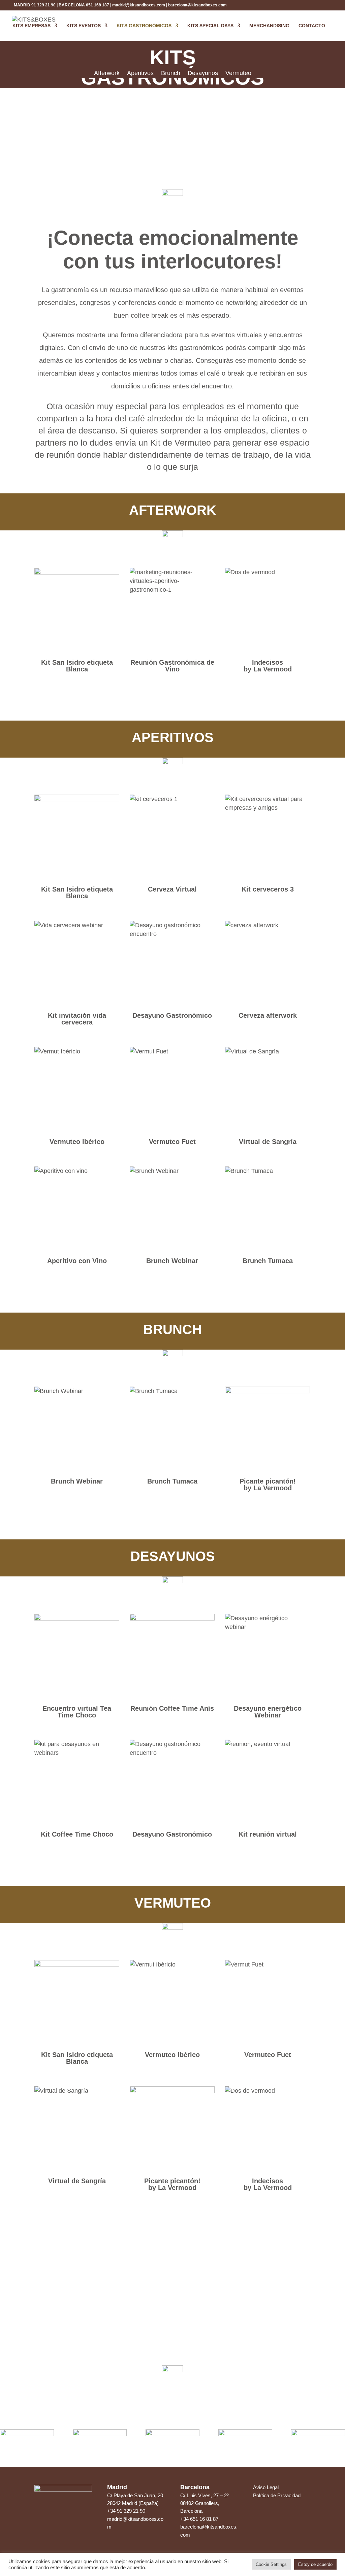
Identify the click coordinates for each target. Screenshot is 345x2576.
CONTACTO (312, 26)
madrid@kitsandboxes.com (139, 5)
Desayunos (203, 74)
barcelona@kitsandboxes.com (197, 5)
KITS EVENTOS (84, 26)
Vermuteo (238, 74)
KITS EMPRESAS (32, 26)
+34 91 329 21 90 (126, 2511)
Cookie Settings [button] (271, 2564)
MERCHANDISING (269, 26)
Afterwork (107, 74)
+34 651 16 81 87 (199, 2519)
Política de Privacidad (277, 2495)
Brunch (171, 74)
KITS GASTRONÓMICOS (144, 26)
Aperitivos (140, 74)
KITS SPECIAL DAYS (210, 26)
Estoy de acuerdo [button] (315, 2564)
